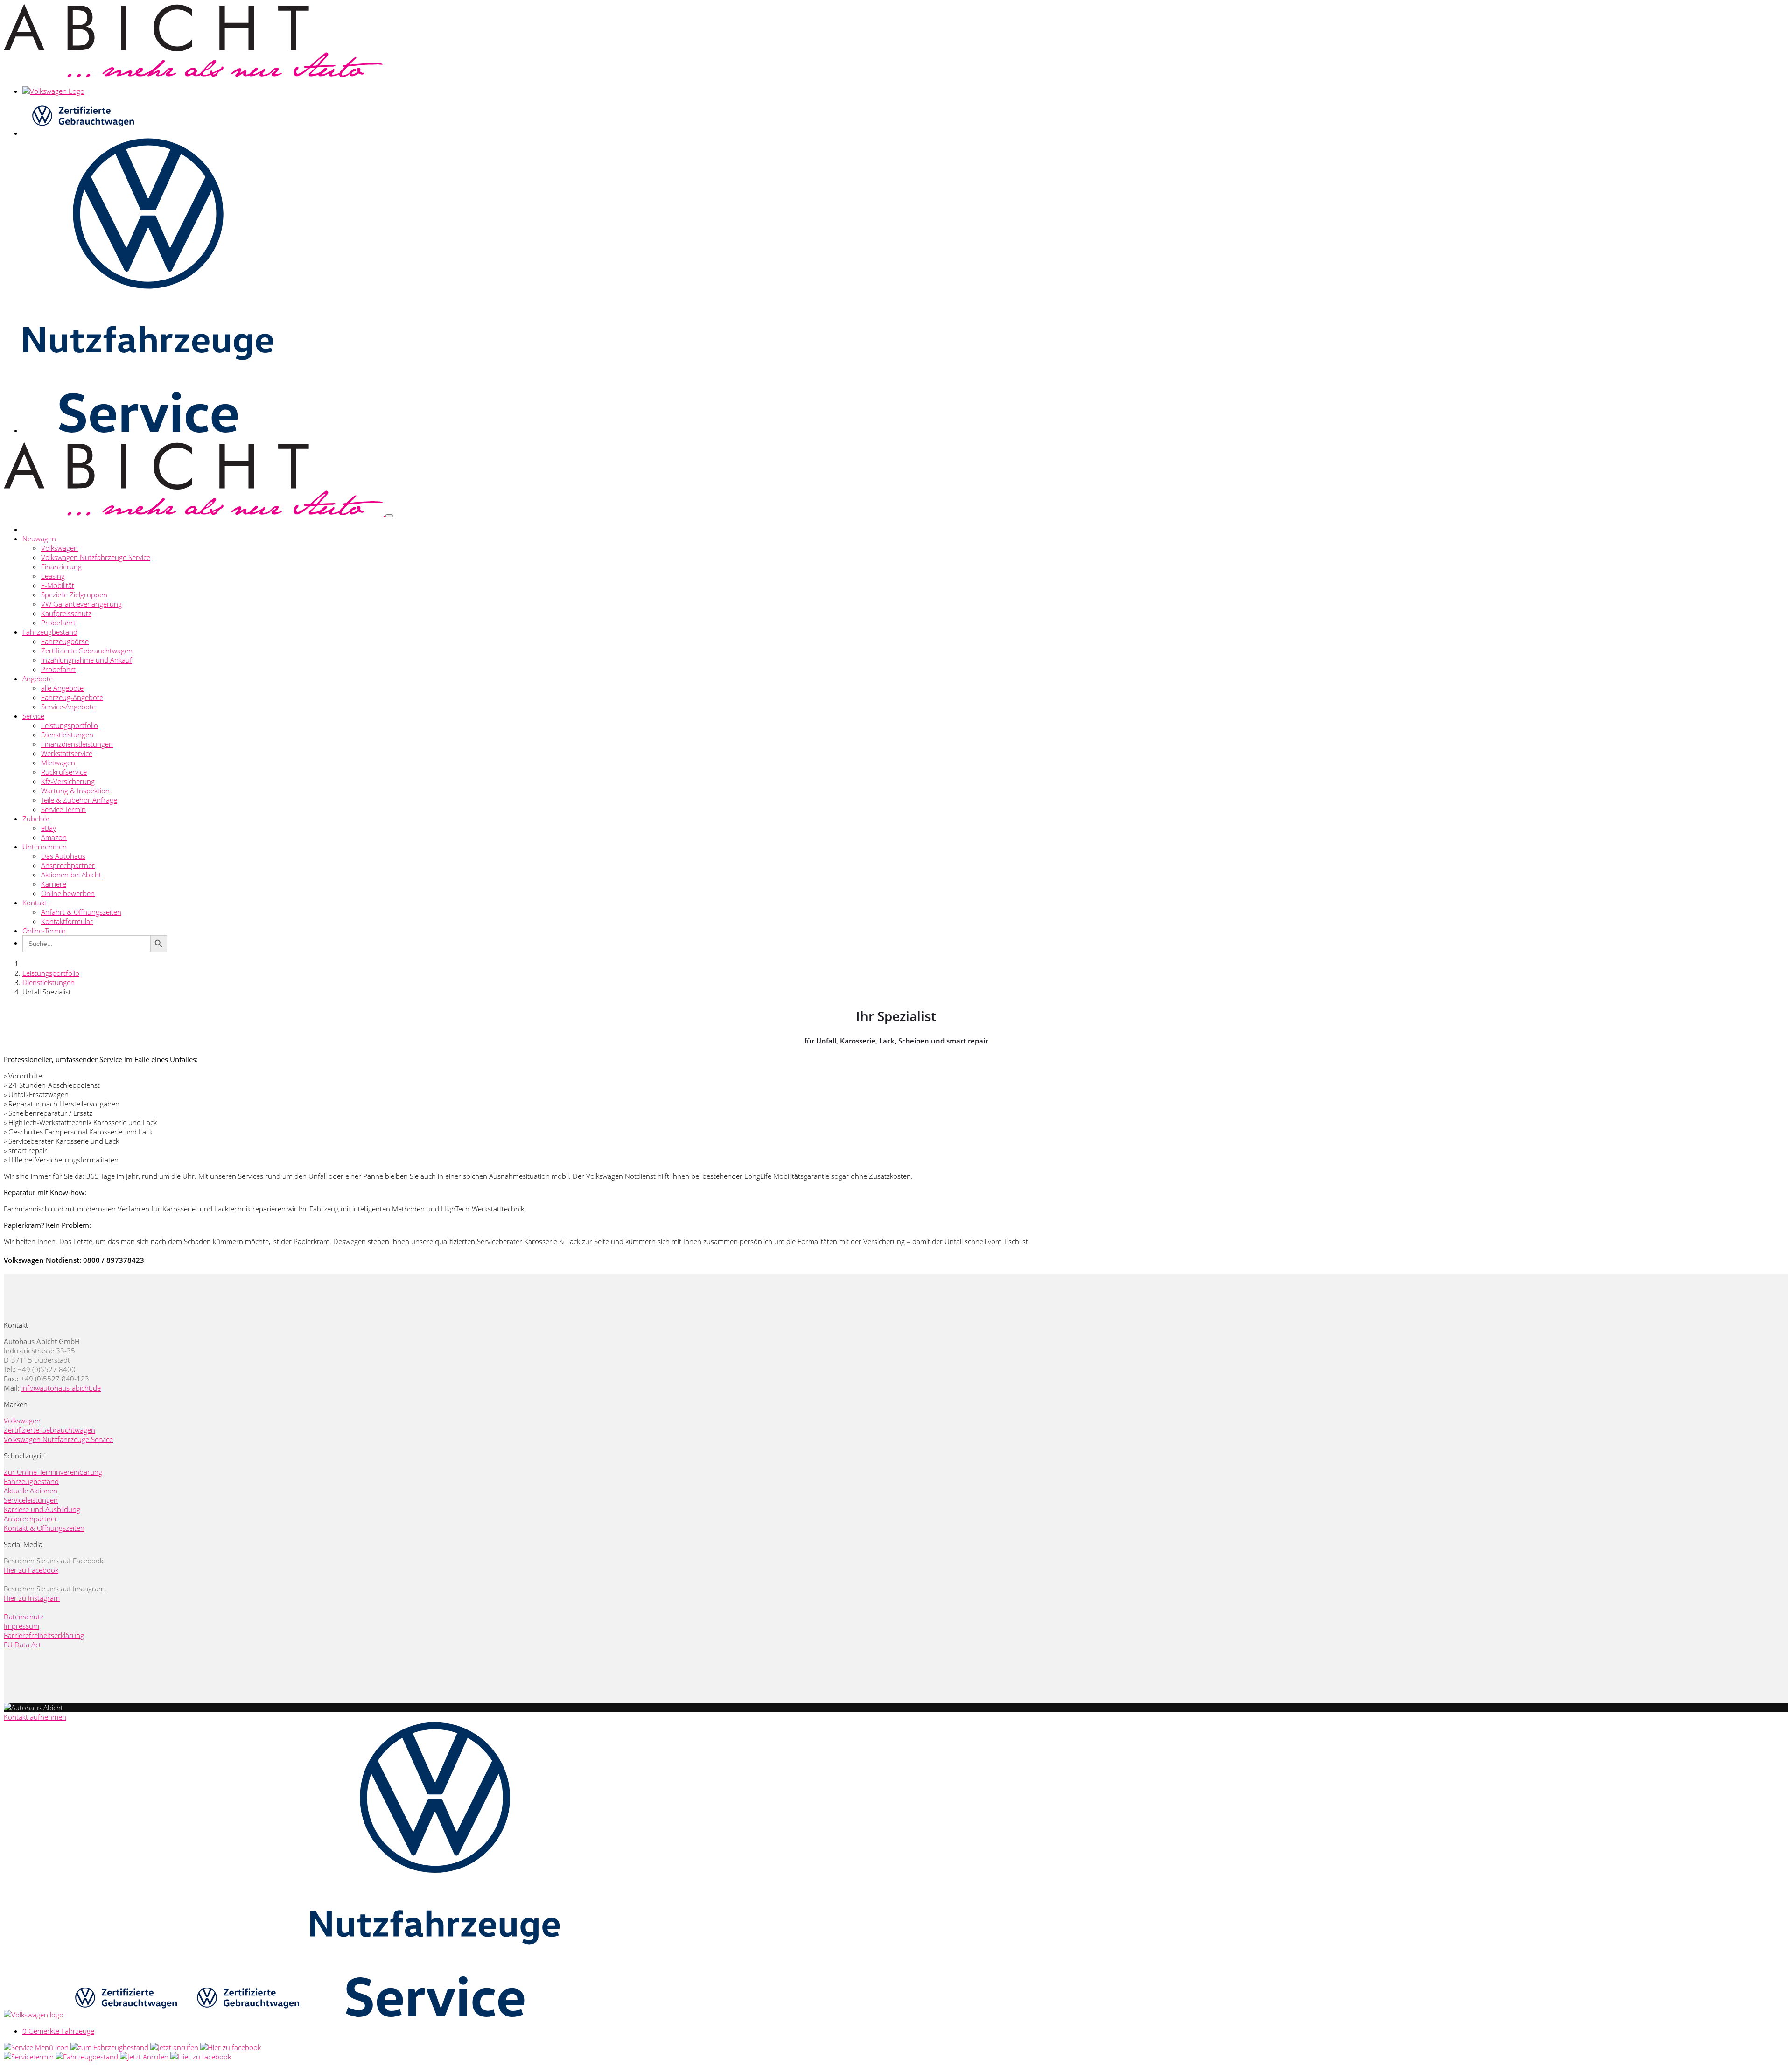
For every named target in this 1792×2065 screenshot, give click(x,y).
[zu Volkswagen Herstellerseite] (34, 2015)
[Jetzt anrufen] (175, 2047)
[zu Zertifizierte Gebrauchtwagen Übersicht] (82, 133)
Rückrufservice (64, 772)
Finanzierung (61, 567)
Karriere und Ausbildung (42, 1509)
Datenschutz (24, 1617)
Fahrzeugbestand (50, 632)
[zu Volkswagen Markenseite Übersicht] (53, 91)
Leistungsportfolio (70, 725)
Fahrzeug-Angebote (72, 697)
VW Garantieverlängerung (81, 604)
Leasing (53, 576)
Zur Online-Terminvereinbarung (53, 1472)
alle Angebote (62, 688)
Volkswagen (59, 548)
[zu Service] (37, 2047)
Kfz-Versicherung (68, 781)
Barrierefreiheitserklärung (44, 1635)
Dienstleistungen (67, 735)
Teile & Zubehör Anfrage (79, 800)
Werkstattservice (67, 753)
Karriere (54, 884)
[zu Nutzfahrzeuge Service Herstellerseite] (435, 2015)
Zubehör (36, 819)
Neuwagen (39, 539)
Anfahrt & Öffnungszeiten (81, 912)
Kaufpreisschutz (66, 613)
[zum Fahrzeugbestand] (88, 2057)
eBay (49, 828)
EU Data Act (22, 1645)
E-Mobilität (58, 585)
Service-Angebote (68, 707)
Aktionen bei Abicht (71, 875)
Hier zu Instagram (32, 1598)
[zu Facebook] (231, 2047)
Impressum (21, 1626)
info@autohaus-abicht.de (61, 1388)
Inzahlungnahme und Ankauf (87, 660)
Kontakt (35, 903)
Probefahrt (58, 623)
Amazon (54, 837)
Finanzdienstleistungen (77, 744)
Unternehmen (45, 847)
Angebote (38, 679)
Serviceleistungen (31, 1500)
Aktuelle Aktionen (31, 1491)
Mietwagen (58, 763)
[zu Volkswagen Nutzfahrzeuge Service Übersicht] (148, 430)
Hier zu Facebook (31, 1570)
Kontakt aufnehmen (35, 1717)
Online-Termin (44, 931)
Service (33, 716)
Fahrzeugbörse (65, 641)
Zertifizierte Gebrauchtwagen (87, 651)
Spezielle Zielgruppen (74, 595)
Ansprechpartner (68, 865)
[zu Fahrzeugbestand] (110, 2047)
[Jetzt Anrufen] (145, 2057)
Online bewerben (68, 893)
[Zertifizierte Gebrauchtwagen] (125, 2015)
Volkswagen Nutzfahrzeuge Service (96, 557)
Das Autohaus (63, 856)
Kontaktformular (67, 921)
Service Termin (63, 809)
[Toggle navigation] (389, 516)
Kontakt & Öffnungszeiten (44, 1528)
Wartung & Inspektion (75, 791)
